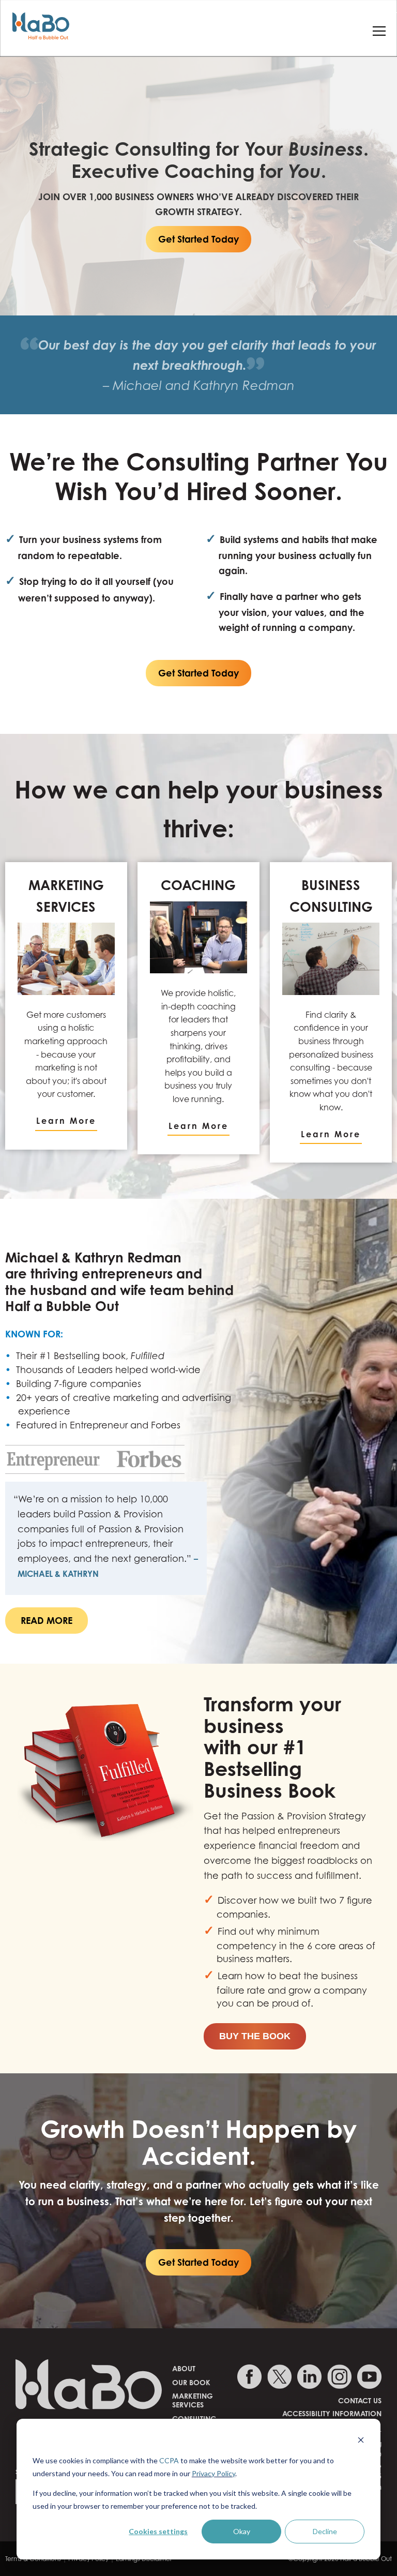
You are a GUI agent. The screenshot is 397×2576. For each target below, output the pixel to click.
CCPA (169, 2460)
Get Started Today (198, 239)
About (184, 2368)
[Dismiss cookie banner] (361, 2441)
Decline (325, 2531)
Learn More (66, 1121)
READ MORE (47, 1620)
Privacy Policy (213, 2473)
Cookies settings (158, 2531)
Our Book (191, 2382)
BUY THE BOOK (255, 2036)
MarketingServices (193, 2400)
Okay (242, 2531)
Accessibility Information (332, 2413)
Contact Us (360, 2400)
